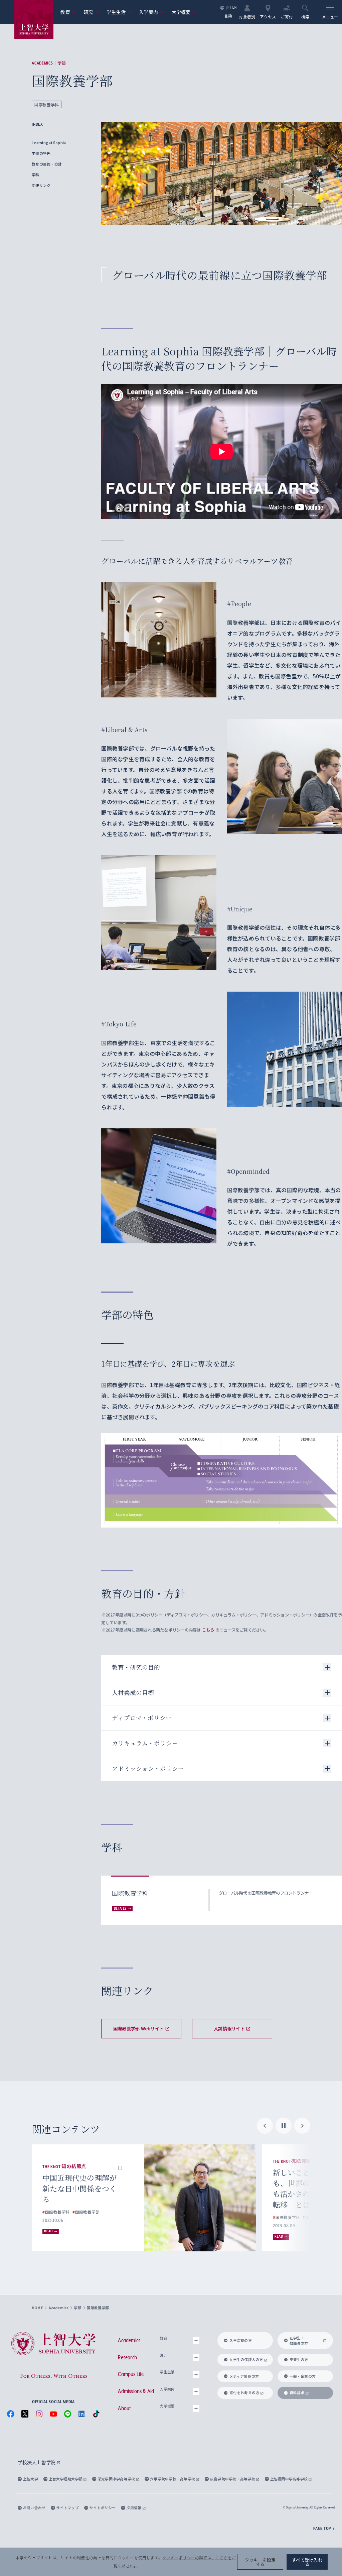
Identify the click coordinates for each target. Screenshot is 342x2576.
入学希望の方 (241, 2340)
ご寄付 (287, 16)
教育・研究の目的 (136, 1667)
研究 (91, 12)
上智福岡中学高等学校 (289, 2479)
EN (234, 8)
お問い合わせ (34, 2508)
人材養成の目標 (133, 1693)
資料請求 (297, 2393)
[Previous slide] (265, 2126)
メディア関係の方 (244, 2376)
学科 (35, 175)
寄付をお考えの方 (244, 2393)
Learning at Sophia (49, 143)
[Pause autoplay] (284, 2126)
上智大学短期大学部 (66, 2479)
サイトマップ (67, 2508)
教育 (68, 12)
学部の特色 (41, 153)
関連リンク (41, 185)
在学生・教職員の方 (299, 2340)
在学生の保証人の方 (246, 2360)
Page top (322, 2528)
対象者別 (247, 16)
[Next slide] (302, 2126)
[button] (120, 2161)
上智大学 (31, 2479)
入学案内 (152, 12)
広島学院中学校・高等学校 (233, 2479)
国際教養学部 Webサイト (138, 2029)
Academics (42, 63)
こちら (208, 1630)
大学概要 (184, 12)
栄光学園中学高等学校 (117, 2479)
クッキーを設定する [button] (260, 2562)
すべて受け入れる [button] (307, 2562)
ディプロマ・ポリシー (142, 1718)
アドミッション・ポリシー (148, 1768)
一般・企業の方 (303, 2376)
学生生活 (119, 12)
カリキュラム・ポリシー (145, 1743)
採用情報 (134, 2508)
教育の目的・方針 (47, 164)
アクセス (268, 16)
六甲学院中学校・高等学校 (173, 2479)
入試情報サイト (229, 2029)
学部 (61, 63)
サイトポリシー (103, 2508)
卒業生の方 (299, 2360)
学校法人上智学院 (37, 2462)
